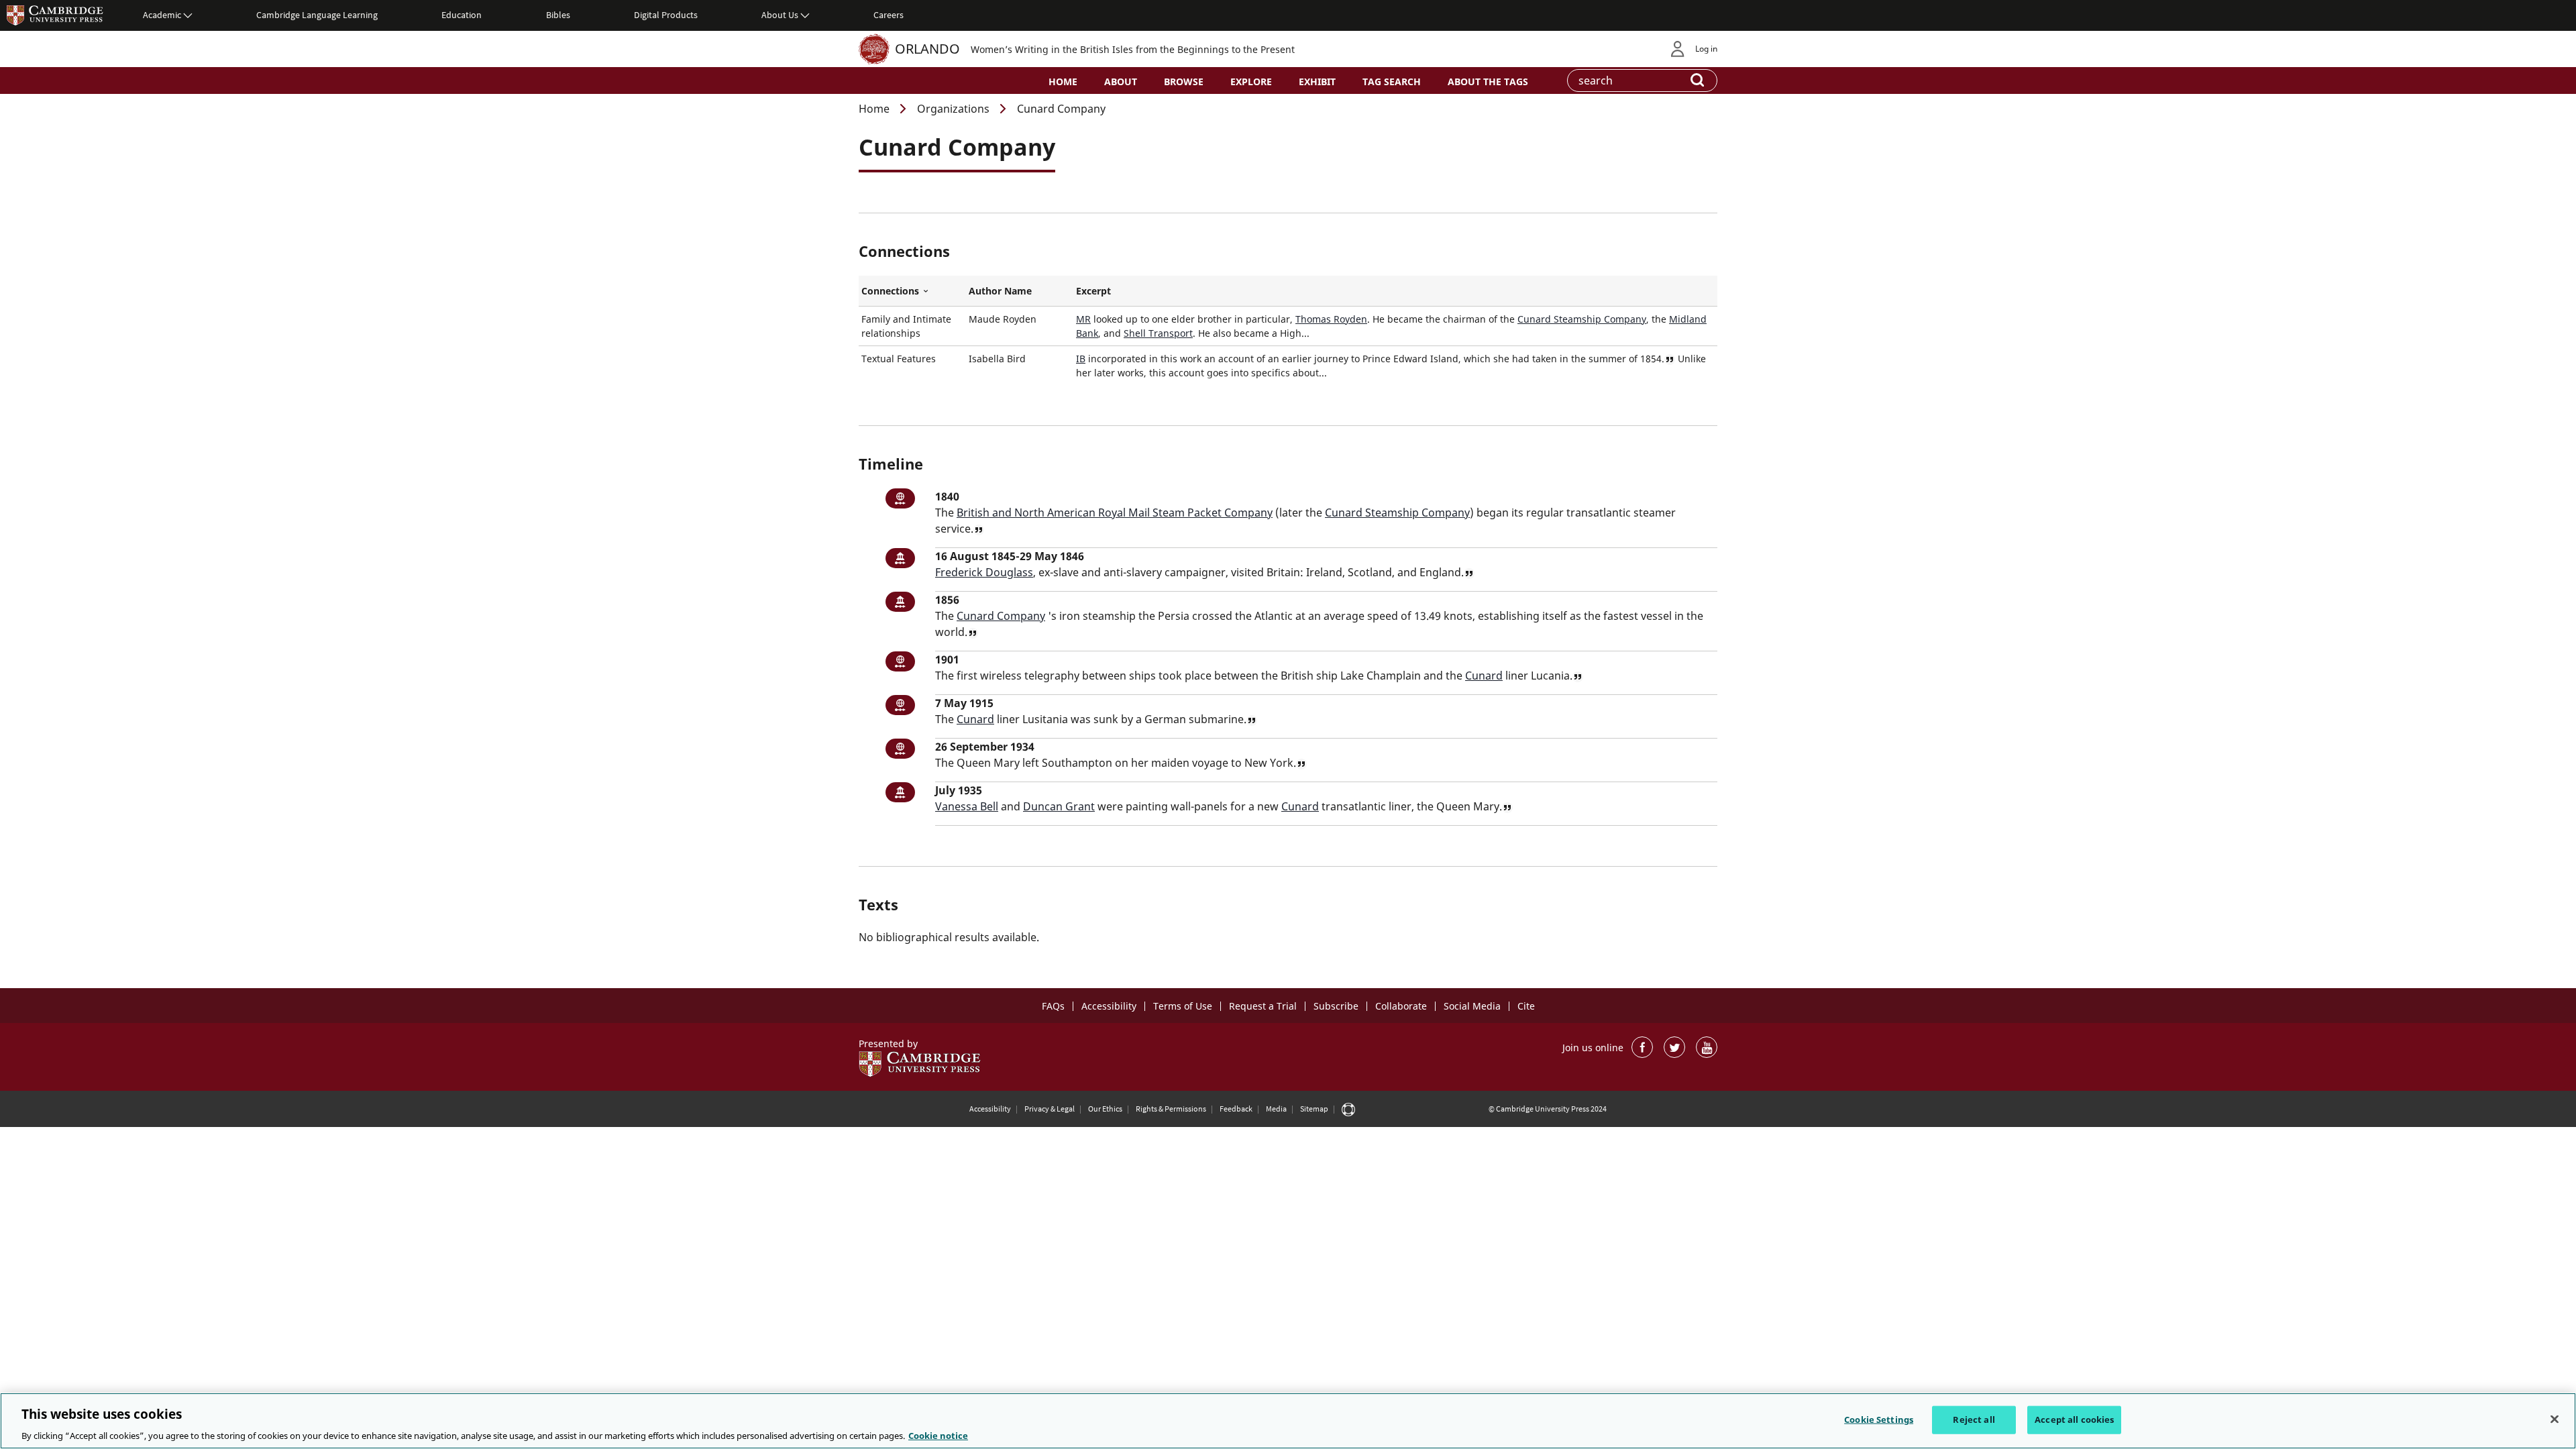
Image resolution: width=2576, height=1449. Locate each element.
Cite (1526, 1006)
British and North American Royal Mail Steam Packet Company (1115, 513)
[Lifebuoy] (1348, 1109)
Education (462, 15)
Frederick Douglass (984, 572)
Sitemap (1314, 1109)
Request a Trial (1263, 1006)
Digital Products (666, 15)
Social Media (1472, 1006)
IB (1081, 359)
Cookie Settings (1879, 1419)
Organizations (953, 109)
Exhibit (1317, 82)
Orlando (927, 49)
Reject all (1974, 1419)
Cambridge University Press (55, 15)
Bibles (558, 15)
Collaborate (1401, 1006)
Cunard (1484, 676)
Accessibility (1109, 1006)
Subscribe (1336, 1006)
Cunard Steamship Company (1582, 319)
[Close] (2555, 1419)
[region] (1288, 1421)
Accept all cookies (2074, 1419)
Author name (1000, 291)
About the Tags (1488, 82)
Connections (912, 291)
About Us (780, 15)
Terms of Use (1183, 1006)
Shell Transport (1158, 333)
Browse (1184, 82)
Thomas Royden (1331, 319)
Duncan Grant (1059, 806)
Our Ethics (1105, 1109)
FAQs (1053, 1006)
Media (1276, 1109)
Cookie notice (938, 1435)
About (1121, 82)
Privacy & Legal (1050, 1109)
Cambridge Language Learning (317, 15)
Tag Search (1392, 82)
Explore (1251, 82)
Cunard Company (1001, 616)
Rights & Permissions (1171, 1109)
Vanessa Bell (967, 806)
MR (1083, 319)
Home (1063, 82)
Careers (889, 15)
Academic (162, 15)
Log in (1706, 49)
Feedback (1236, 1109)
